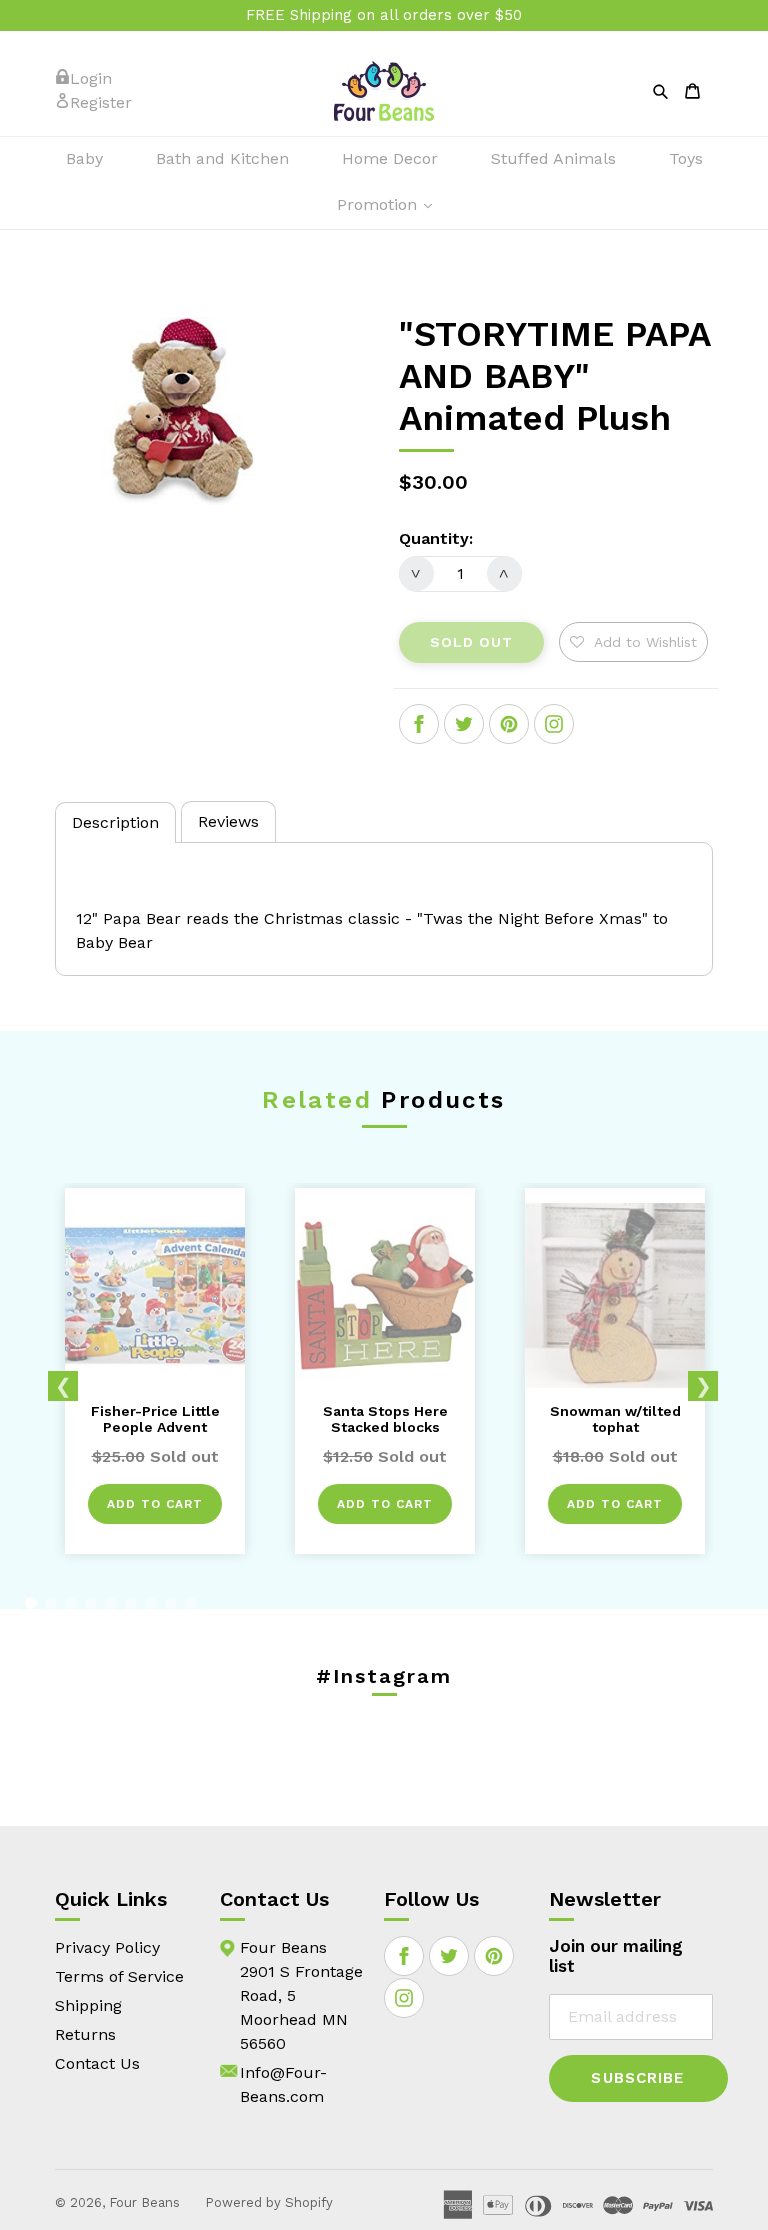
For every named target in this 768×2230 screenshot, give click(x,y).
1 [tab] (31, 1603)
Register (101, 102)
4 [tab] (91, 1603)
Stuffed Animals (553, 158)
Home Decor (390, 158)
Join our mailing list (616, 1956)
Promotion (394, 204)
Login (91, 78)
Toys (686, 158)
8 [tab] (171, 1603)
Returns (85, 2034)
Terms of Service (119, 1976)
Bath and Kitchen (222, 158)
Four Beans (144, 2202)
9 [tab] (191, 1603)
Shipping (88, 2005)
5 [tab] (111, 1603)
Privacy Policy (107, 1947)
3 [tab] (71, 1603)
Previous (63, 1386)
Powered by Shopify (269, 2202)
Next (703, 1386)
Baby (84, 158)
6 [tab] (131, 1603)
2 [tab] (51, 1603)
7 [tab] (151, 1603)
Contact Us (97, 2063)
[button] (633, 642)
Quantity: (436, 538)
